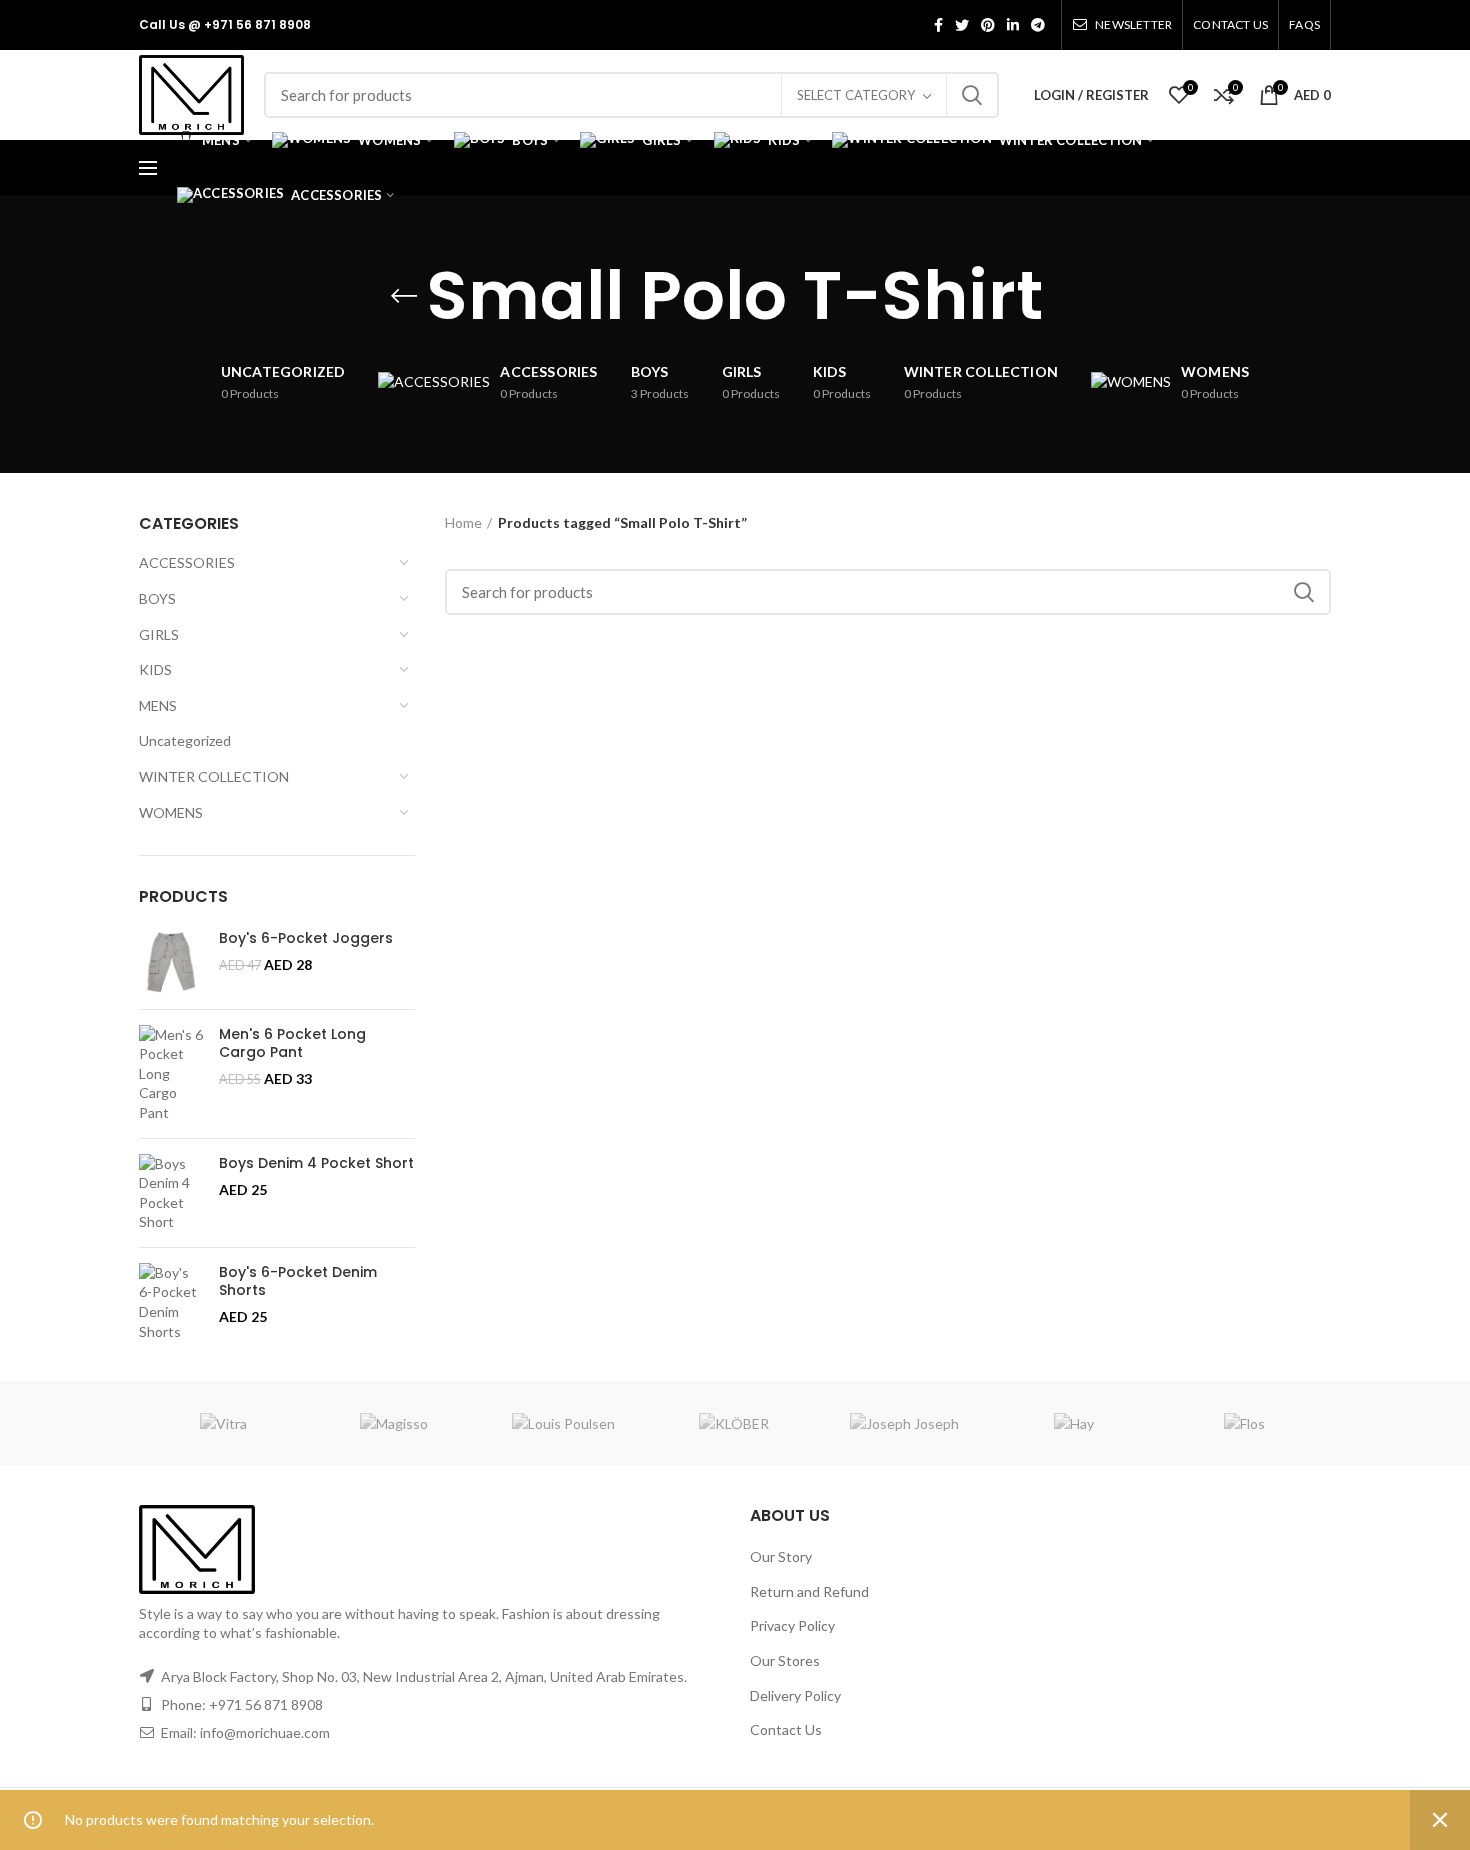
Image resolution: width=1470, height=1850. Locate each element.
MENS (158, 705)
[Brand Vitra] (223, 1423)
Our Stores (785, 1660)
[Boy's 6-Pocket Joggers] (171, 961)
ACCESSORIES (187, 562)
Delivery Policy (795, 1695)
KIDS (155, 669)
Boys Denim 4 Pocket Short (316, 1163)
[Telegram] (1038, 25)
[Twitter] (962, 25)
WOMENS (171, 812)
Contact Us (786, 1729)
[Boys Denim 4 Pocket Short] (171, 1193)
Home (463, 522)
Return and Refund (809, 1591)
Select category (856, 95)
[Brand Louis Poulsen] (564, 1423)
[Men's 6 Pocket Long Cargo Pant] (171, 1074)
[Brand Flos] (1244, 1423)
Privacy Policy (792, 1625)
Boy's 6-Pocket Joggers (306, 938)
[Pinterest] (988, 25)
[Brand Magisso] (393, 1423)
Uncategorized (185, 740)
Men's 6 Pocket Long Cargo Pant (292, 1043)
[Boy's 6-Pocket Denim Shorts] (171, 1302)
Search (972, 95)
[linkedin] (1013, 25)
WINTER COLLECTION (214, 776)
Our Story (781, 1556)
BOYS (157, 598)
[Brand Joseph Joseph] (904, 1423)
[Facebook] (938, 25)
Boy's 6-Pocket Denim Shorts (298, 1281)
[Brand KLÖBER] (734, 1423)
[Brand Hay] (1074, 1423)
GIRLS (159, 634)
